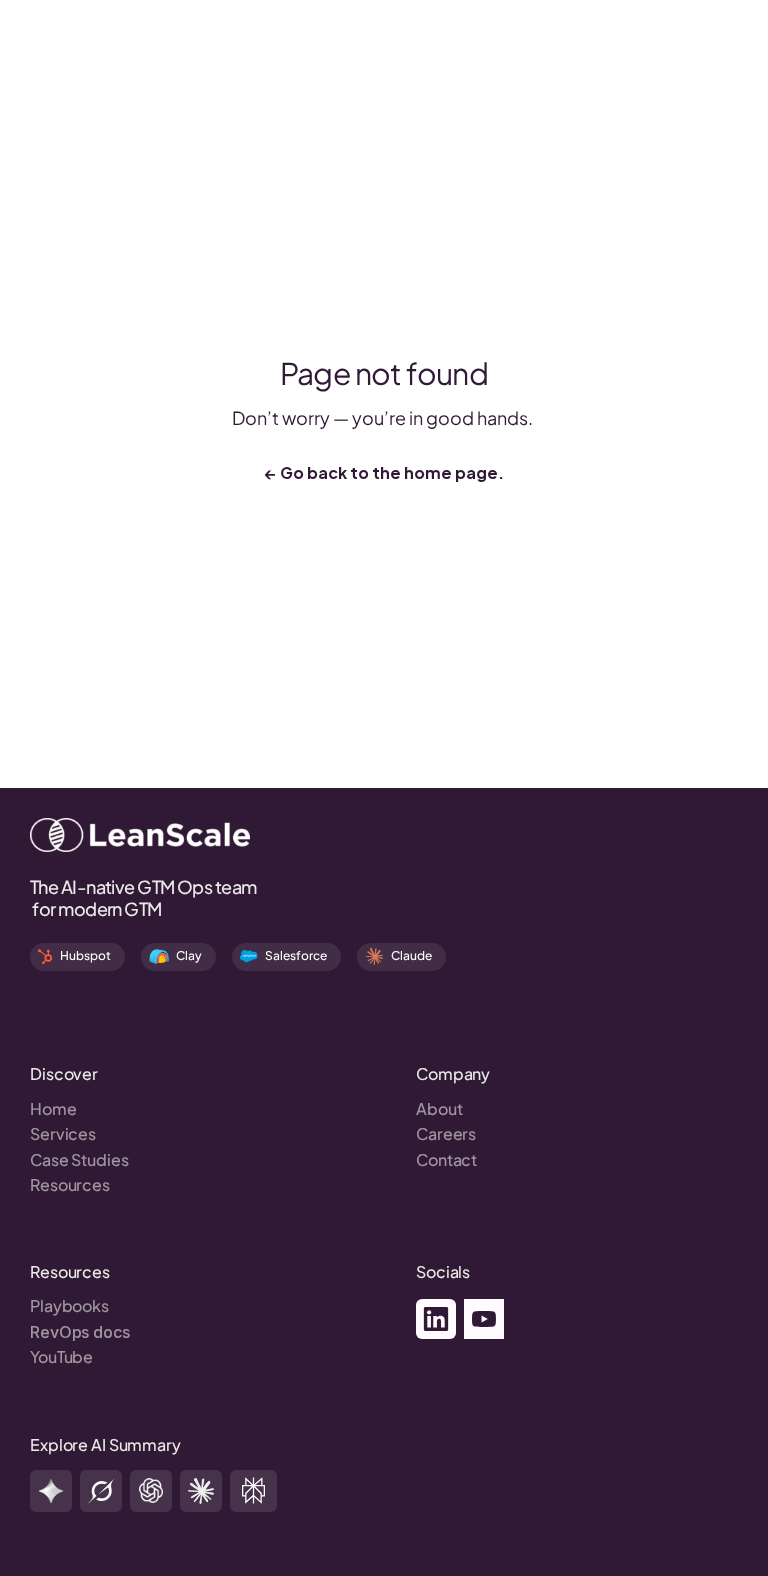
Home (53, 1108)
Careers (446, 1133)
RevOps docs (80, 1332)
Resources (70, 1184)
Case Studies (79, 1159)
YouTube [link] (61, 1356)
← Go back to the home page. (384, 471)
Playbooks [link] (69, 1305)
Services (63, 1133)
